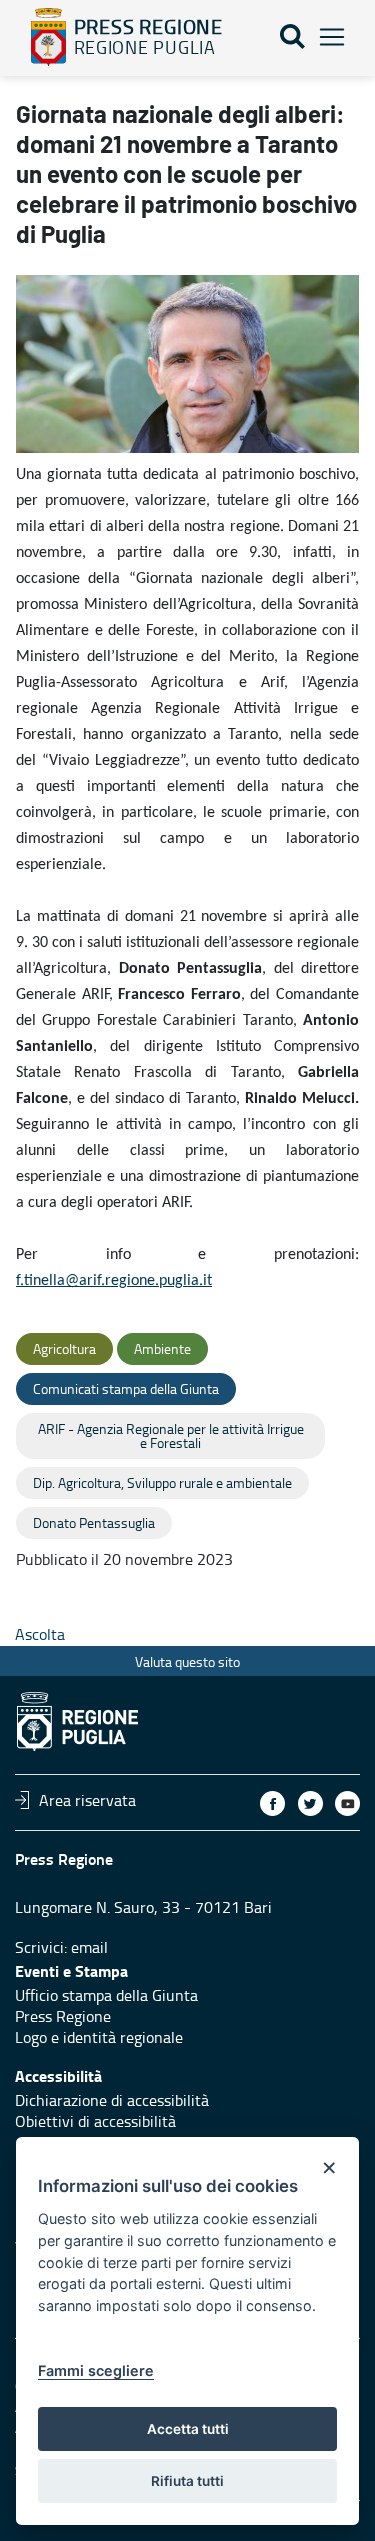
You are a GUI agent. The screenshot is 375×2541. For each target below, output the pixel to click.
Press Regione (63, 2016)
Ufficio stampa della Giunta (106, 1995)
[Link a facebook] (272, 1803)
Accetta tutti (188, 2429)
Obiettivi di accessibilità (95, 2121)
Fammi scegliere (96, 2370)
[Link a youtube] (347, 1803)
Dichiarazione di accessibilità (112, 2100)
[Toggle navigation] (332, 37)
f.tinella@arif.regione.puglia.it (114, 1281)
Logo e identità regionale (99, 2037)
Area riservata (87, 1800)
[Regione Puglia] (48, 37)
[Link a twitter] (310, 1803)
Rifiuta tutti (187, 2481)
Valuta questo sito (187, 1661)
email (89, 1947)
